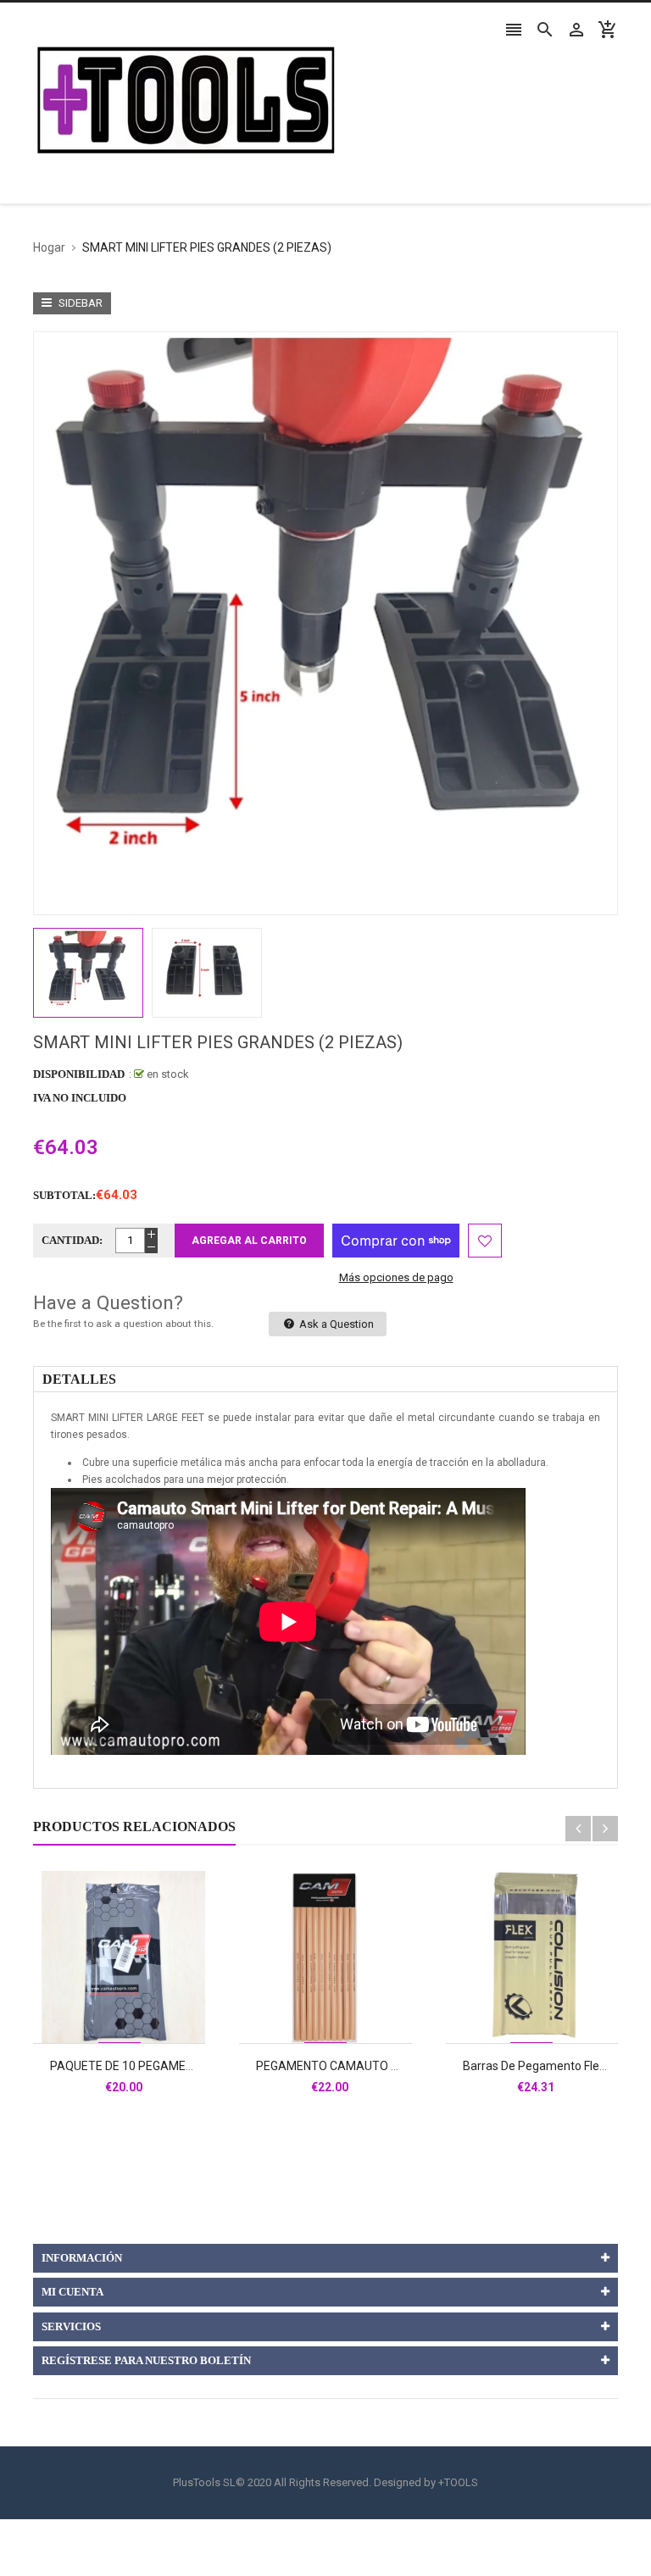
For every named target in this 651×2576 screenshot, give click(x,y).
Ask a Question (335, 1324)
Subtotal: (64, 1195)
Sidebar (79, 303)
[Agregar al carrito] (138, 2011)
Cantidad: (72, 1240)
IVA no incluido (80, 1098)
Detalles (79, 1379)
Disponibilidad (79, 1074)
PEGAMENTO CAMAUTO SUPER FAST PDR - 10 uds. (395, 2066)
